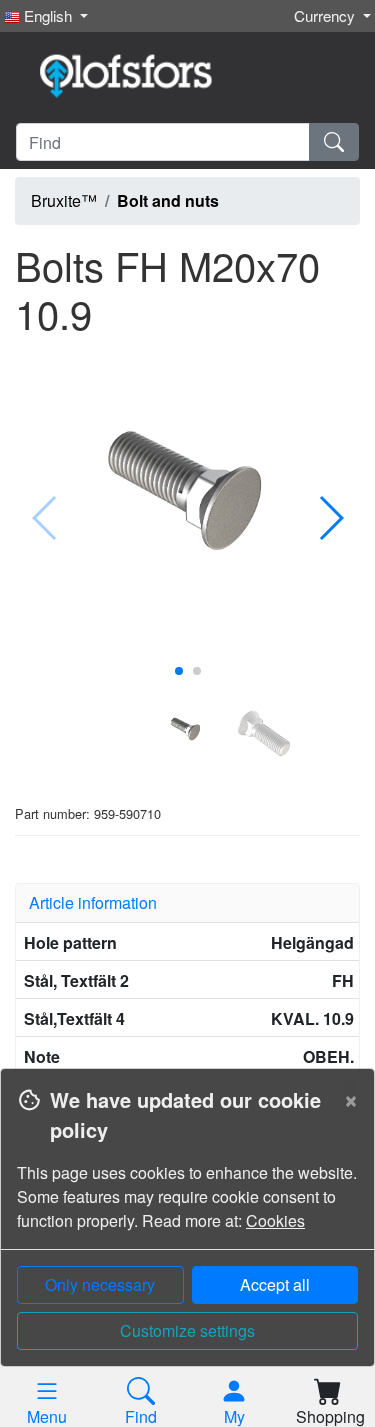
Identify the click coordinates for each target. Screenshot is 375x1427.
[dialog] (187, 1247)
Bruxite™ (64, 200)
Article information (93, 902)
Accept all (275, 1284)
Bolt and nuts (168, 200)
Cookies (275, 1220)
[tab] (187, 903)
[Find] (334, 142)
